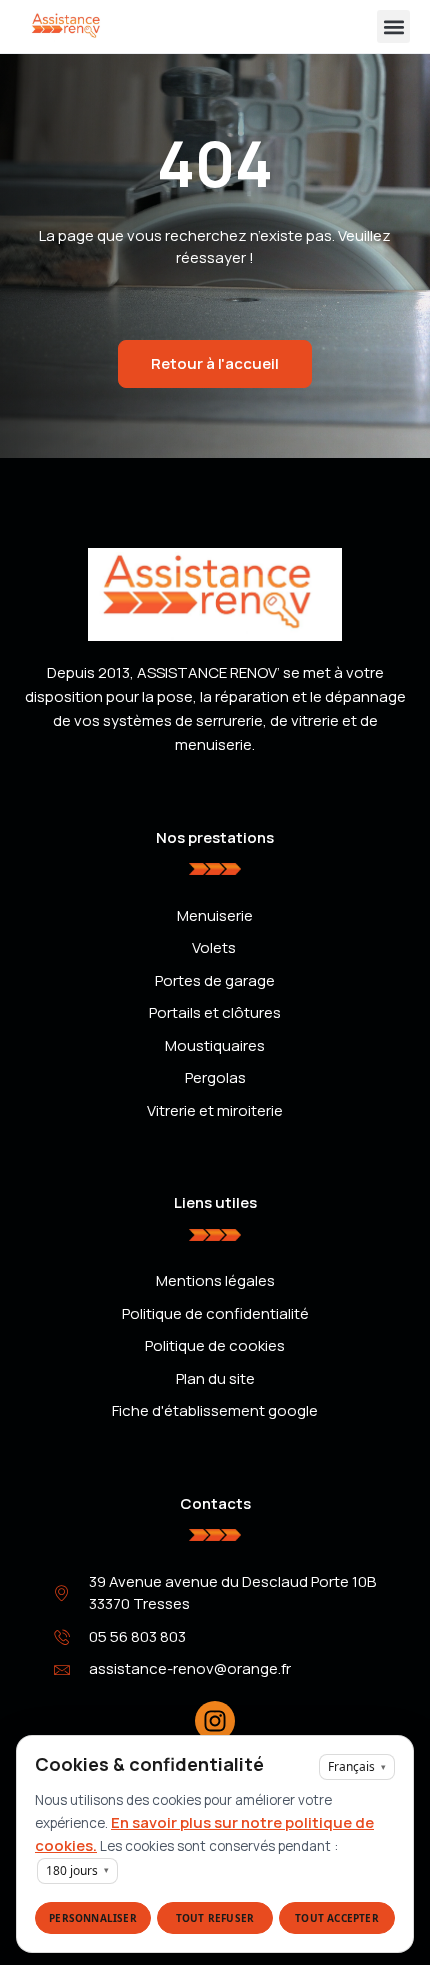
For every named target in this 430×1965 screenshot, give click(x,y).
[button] (393, 26)
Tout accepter (337, 1918)
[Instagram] (215, 1721)
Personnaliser (93, 1918)
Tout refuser (215, 1918)
